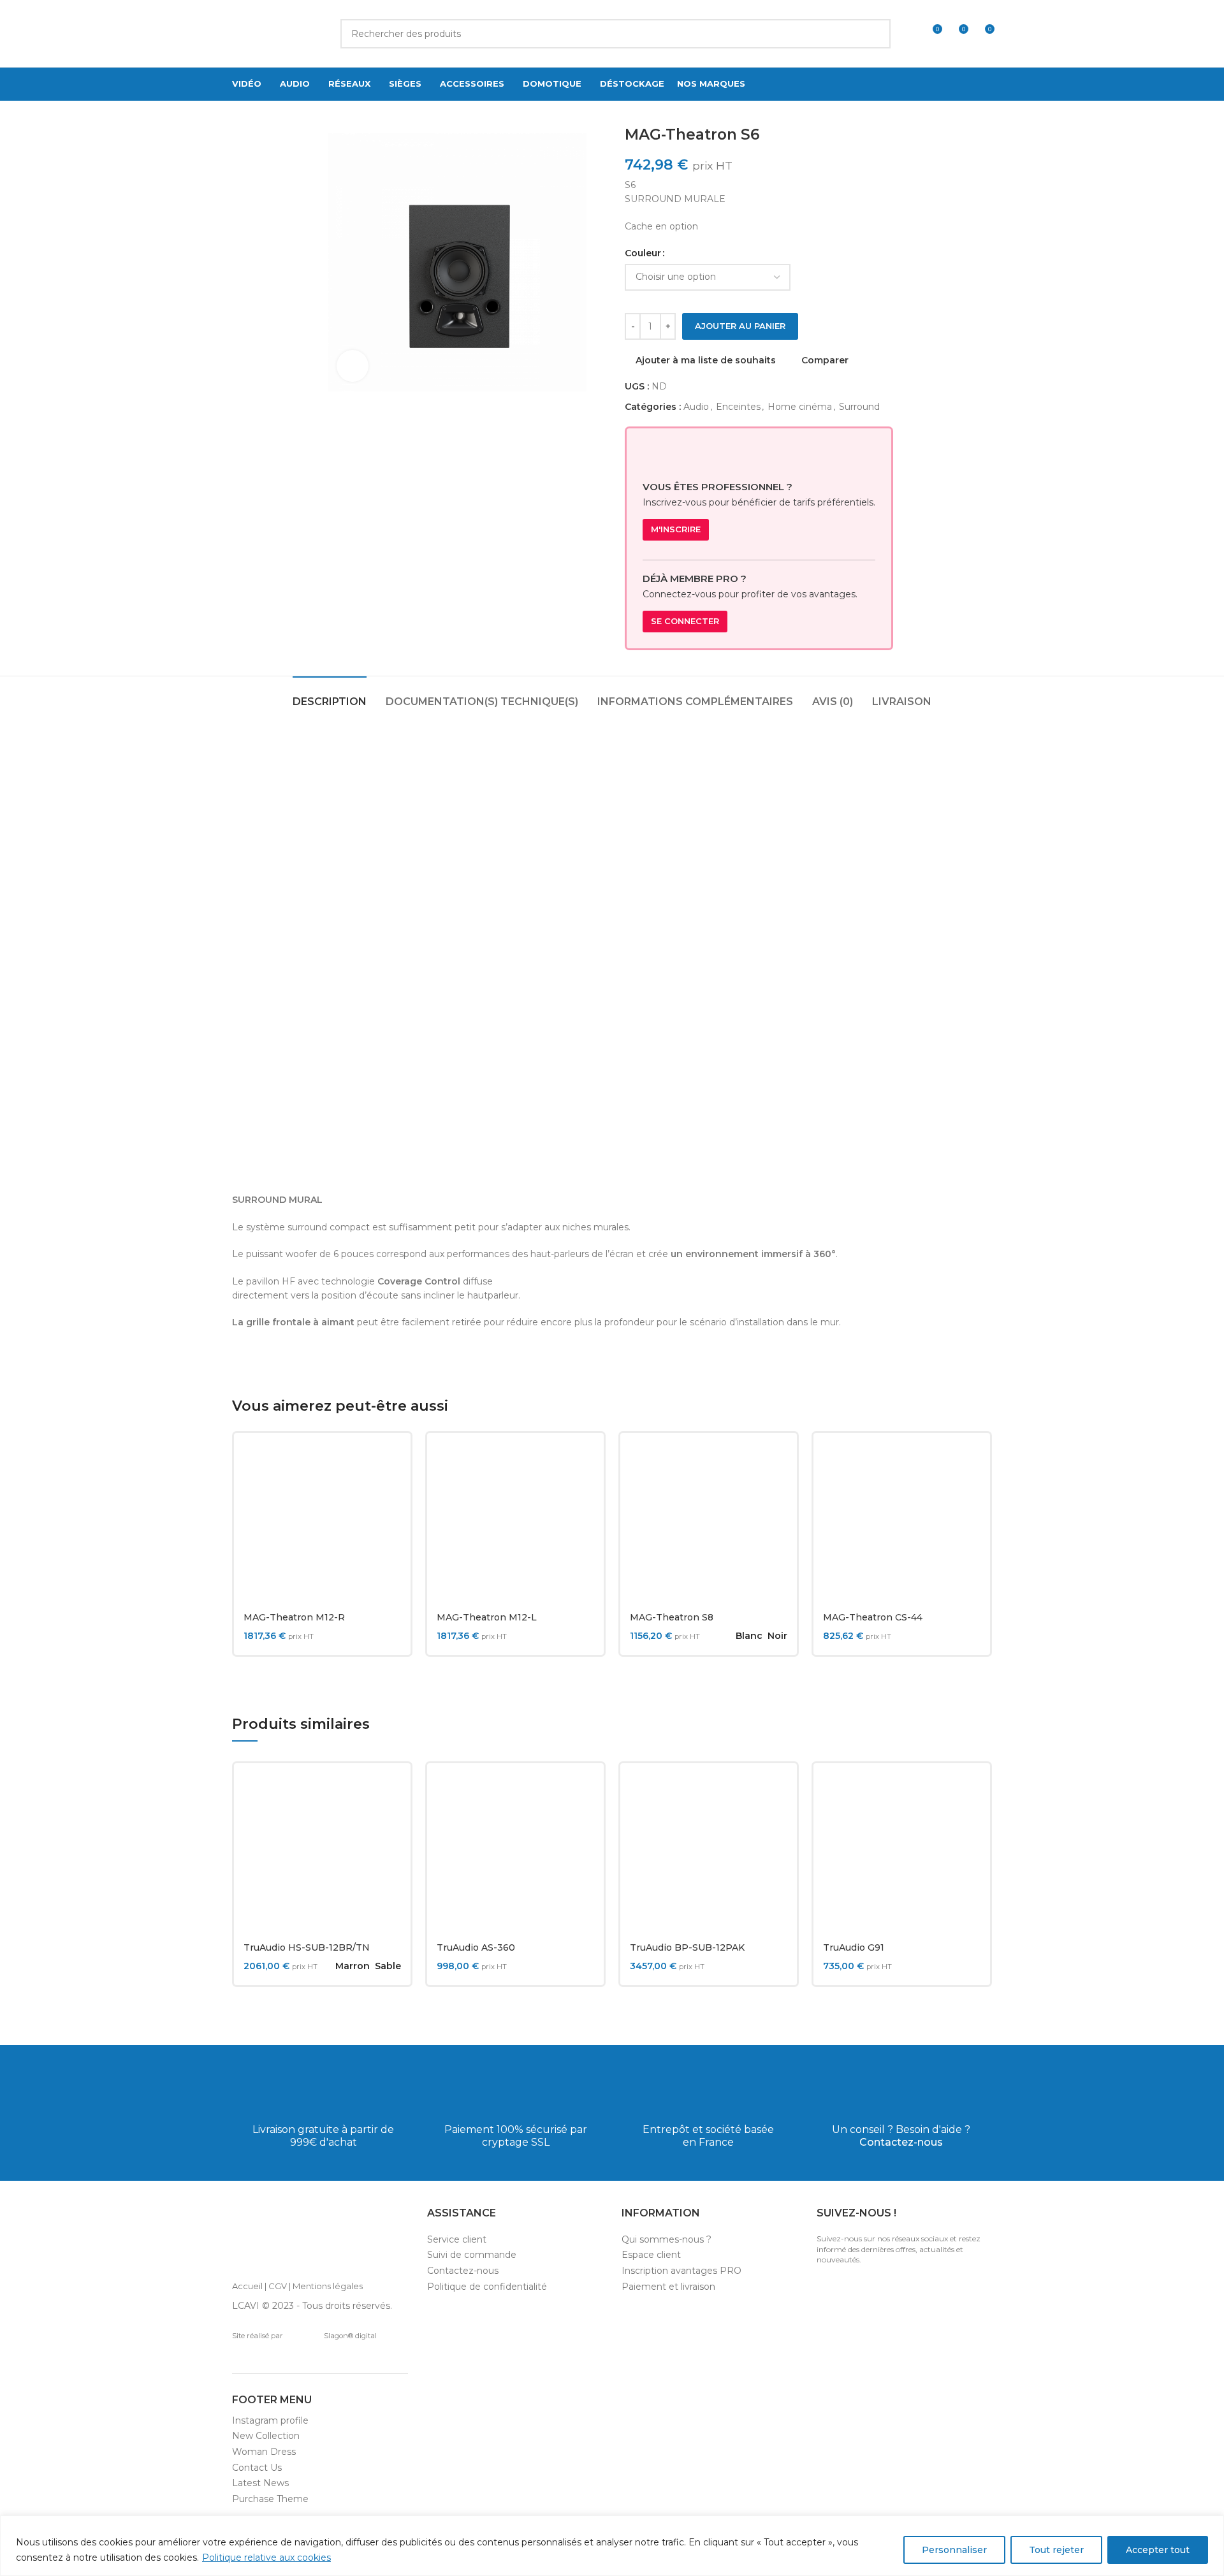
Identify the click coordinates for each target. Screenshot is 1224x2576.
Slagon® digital (350, 2336)
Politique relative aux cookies (266, 2558)
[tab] (330, 695)
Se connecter (685, 621)
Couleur (643, 253)
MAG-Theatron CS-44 (873, 1617)
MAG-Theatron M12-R (294, 1617)
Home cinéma (800, 407)
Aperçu (391, 1492)
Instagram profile (270, 2420)
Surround (859, 407)
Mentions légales (328, 2286)
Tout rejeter (1056, 2550)
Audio (696, 407)
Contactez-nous (901, 2142)
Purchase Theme (270, 2499)
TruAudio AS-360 (476, 1947)
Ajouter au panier (740, 326)
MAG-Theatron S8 (672, 1617)
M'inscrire (676, 529)
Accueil (247, 2286)
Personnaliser (954, 2550)
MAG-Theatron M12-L (487, 1617)
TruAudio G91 (854, 1947)
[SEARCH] (876, 34)
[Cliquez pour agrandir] (353, 366)
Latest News (260, 2483)
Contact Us (257, 2468)
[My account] (908, 34)
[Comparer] (391, 1463)
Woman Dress (264, 2452)
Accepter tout (1158, 2550)
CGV (278, 2286)
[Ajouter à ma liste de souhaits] (391, 1521)
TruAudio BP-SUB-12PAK (687, 1947)
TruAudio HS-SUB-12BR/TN (307, 1947)
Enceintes (738, 407)
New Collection (266, 2436)
